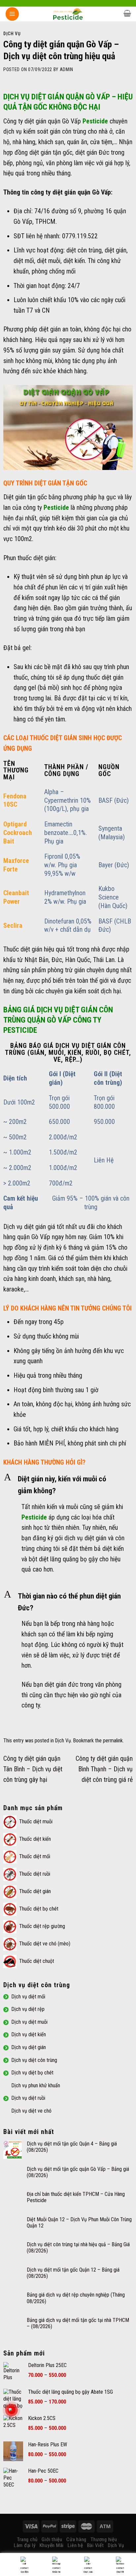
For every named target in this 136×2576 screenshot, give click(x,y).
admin (67, 69)
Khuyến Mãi (52, 2545)
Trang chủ (27, 2539)
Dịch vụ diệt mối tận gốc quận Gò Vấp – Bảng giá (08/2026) (78, 2172)
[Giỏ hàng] (127, 13)
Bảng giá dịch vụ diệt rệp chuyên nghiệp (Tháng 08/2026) (76, 2298)
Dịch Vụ (12, 34)
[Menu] (12, 14)
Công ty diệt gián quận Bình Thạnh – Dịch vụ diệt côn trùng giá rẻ (104, 1769)
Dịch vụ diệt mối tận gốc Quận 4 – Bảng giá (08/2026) (72, 2147)
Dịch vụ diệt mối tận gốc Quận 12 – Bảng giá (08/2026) (73, 2273)
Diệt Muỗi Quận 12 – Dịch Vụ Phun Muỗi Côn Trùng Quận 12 (79, 2223)
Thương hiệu (104, 2539)
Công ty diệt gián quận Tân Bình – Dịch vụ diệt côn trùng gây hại (33, 1769)
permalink (113, 1741)
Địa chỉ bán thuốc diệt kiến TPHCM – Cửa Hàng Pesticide (76, 2197)
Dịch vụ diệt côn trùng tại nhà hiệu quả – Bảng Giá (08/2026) (78, 2248)
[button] (68, 1485)
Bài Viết (96, 2545)
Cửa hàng (76, 2539)
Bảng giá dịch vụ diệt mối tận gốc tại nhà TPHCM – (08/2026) (78, 2323)
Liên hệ (75, 2545)
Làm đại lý (25, 2545)
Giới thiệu (52, 2539)
